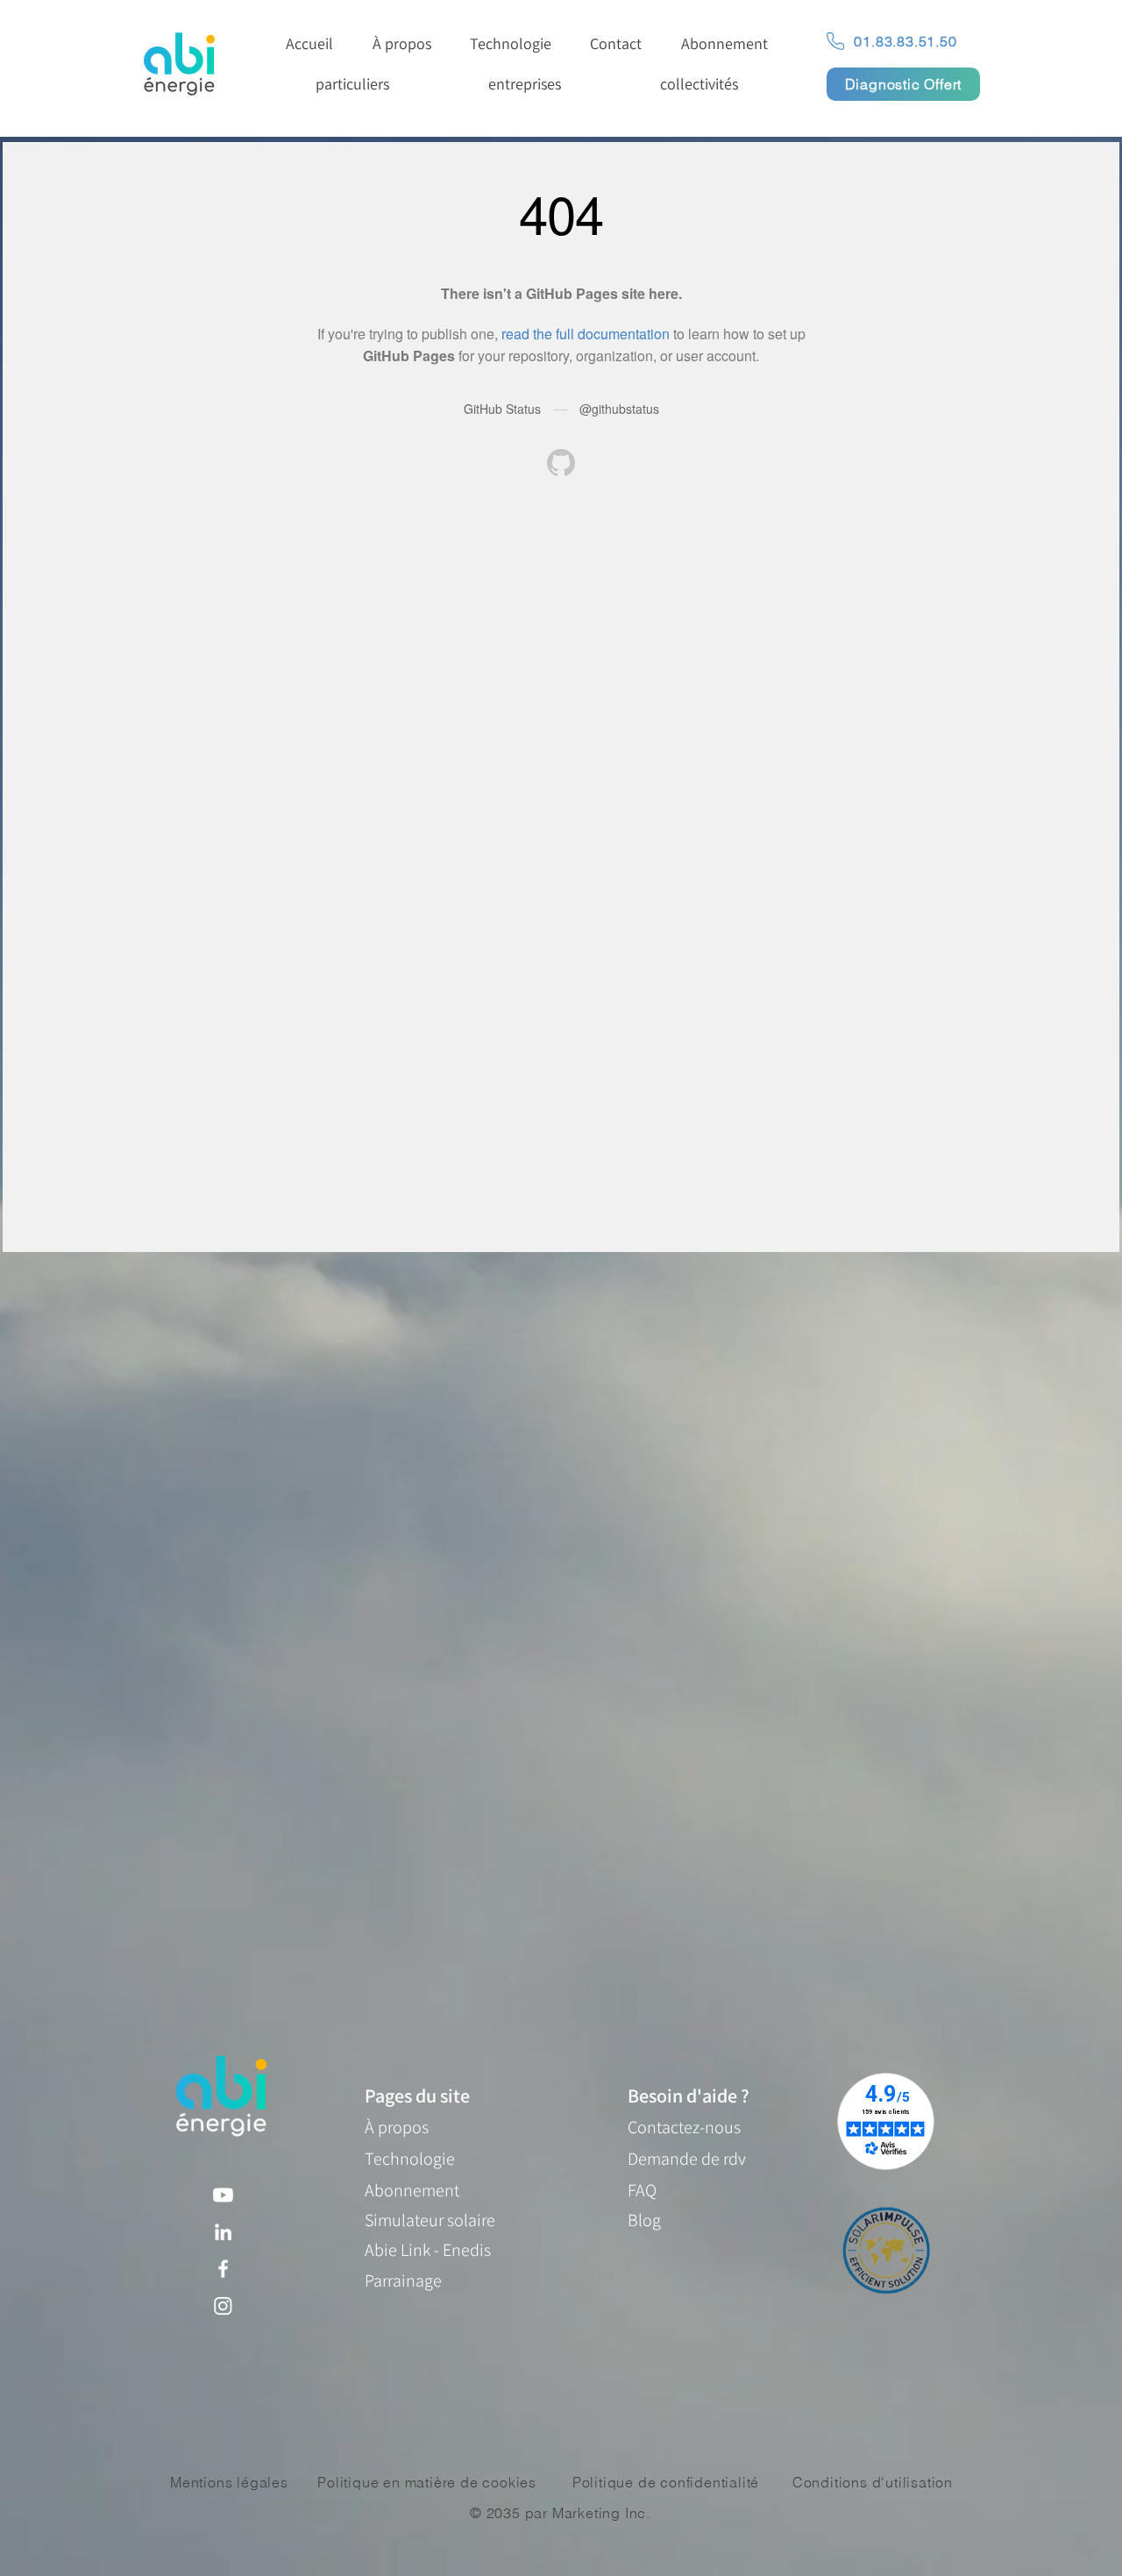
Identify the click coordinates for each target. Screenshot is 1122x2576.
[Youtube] (223, 2195)
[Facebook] (223, 2269)
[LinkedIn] (223, 2232)
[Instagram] (223, 2306)
